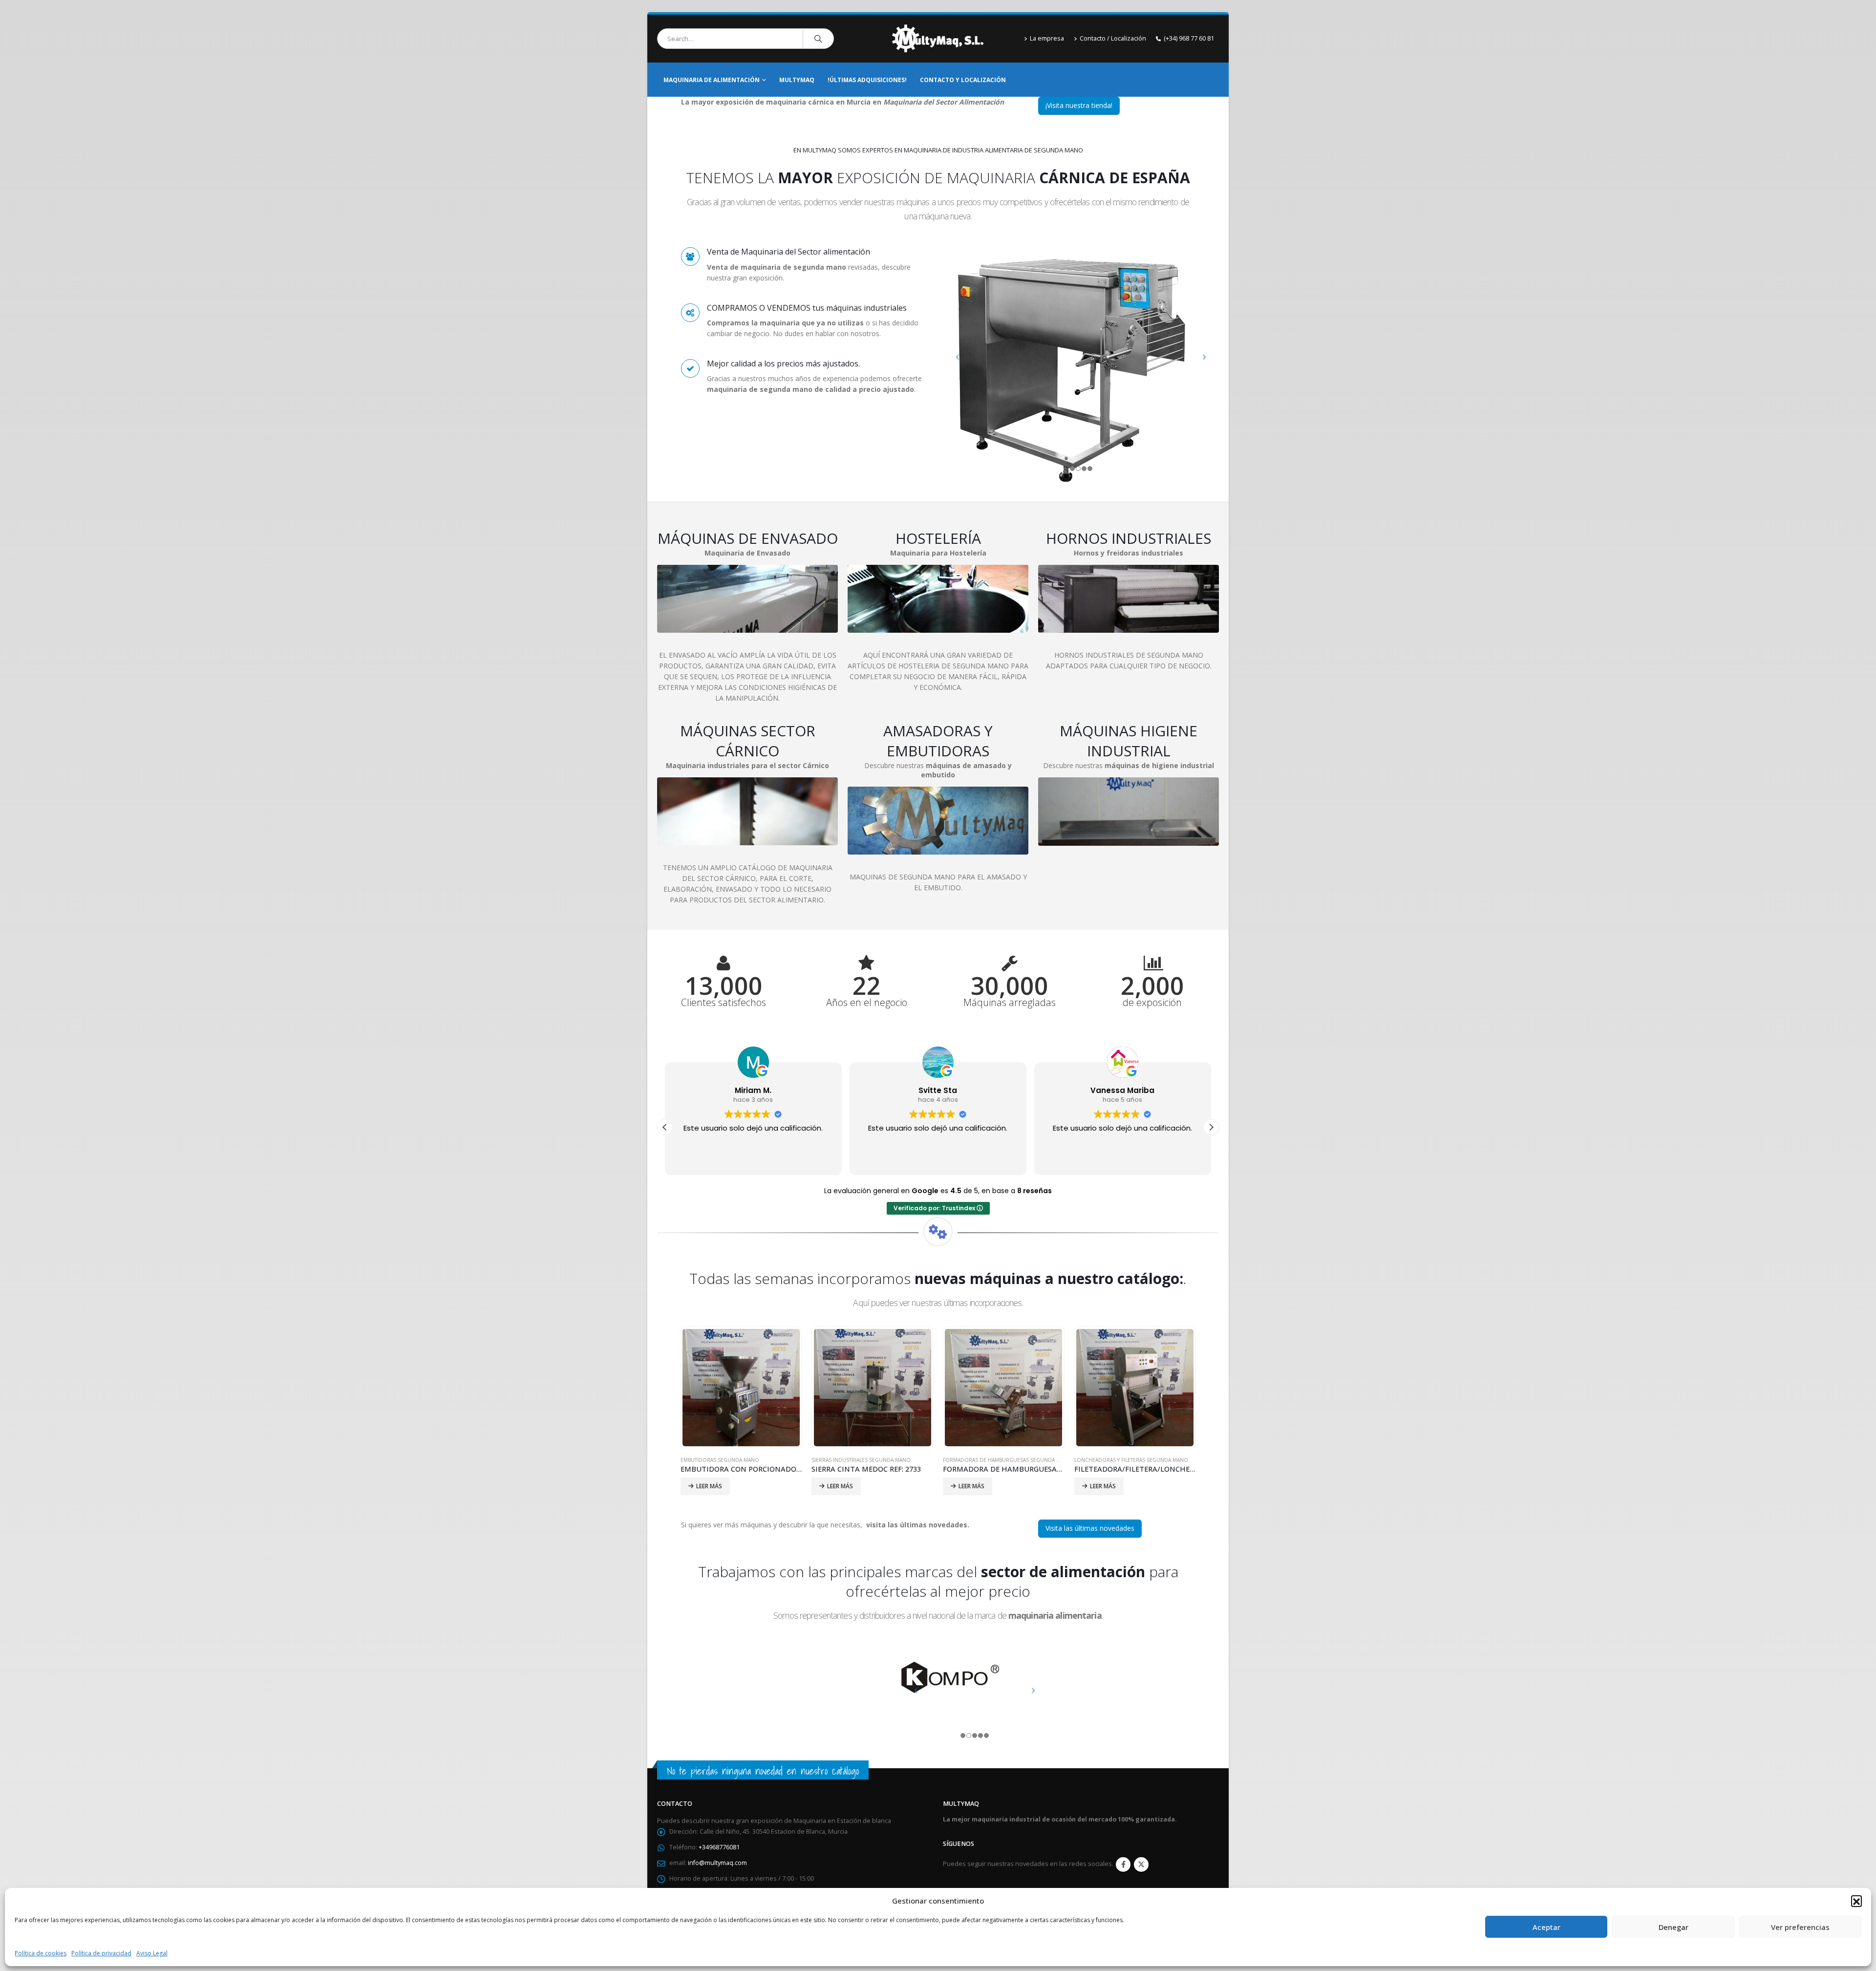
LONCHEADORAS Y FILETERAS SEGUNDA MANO (1131, 1460)
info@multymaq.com (717, 1863)
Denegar (1673, 1927)
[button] (1856, 1901)
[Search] (818, 39)
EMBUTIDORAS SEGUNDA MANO (720, 1460)
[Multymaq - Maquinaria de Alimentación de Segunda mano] (938, 39)
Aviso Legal (152, 1953)
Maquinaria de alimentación (712, 80)
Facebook (1123, 1864)
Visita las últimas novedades (1090, 1528)
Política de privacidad (101, 1953)
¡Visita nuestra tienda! (1079, 105)
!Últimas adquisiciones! (867, 80)
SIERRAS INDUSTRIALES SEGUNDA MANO (861, 1460)
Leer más (709, 1486)
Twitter (1141, 1864)
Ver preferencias (1800, 1927)
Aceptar (1546, 1927)
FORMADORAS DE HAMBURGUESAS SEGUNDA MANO (1007, 1460)
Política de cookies (41, 1953)
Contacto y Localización (963, 80)
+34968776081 (719, 1847)
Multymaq (797, 80)
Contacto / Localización (1113, 38)
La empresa (1047, 38)
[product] (741, 1388)
